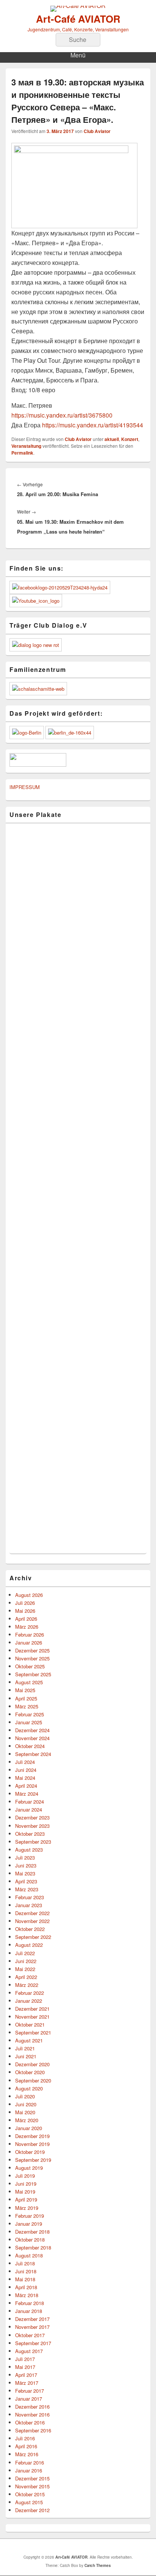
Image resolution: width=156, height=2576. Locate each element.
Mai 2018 (25, 2279)
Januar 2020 (29, 2128)
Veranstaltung (26, 446)
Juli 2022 (25, 1953)
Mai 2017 (25, 2367)
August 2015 (29, 2502)
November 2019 (32, 2144)
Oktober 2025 (30, 1666)
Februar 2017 (30, 2391)
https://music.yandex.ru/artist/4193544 (92, 425)
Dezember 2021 (32, 2009)
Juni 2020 (26, 2104)
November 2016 (32, 2414)
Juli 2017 (25, 2359)
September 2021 (33, 2032)
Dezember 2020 (32, 2064)
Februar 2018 (30, 2303)
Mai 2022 (25, 1969)
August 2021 (29, 2040)
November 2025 (32, 1658)
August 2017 (29, 2351)
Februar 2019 (30, 2216)
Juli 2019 (25, 2176)
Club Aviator (97, 131)
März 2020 (27, 2120)
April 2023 (26, 1881)
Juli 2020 (25, 2096)
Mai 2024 (25, 1778)
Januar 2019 (29, 2224)
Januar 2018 (29, 2311)
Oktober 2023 (30, 1834)
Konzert (130, 439)
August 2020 (29, 2088)
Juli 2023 (25, 1857)
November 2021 (32, 2017)
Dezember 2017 (32, 2319)
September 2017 (33, 2343)
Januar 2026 (29, 1642)
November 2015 (32, 2486)
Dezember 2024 (32, 1730)
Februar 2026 (30, 1635)
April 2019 (26, 2199)
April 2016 (26, 2446)
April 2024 (26, 1786)
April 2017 (26, 2375)
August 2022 (29, 1945)
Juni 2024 (26, 1770)
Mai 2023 (25, 1873)
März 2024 (27, 1794)
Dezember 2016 (32, 2407)
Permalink (22, 453)
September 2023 (33, 1842)
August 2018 (29, 2255)
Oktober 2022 (30, 1929)
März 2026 (27, 1627)
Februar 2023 (30, 1897)
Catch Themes (98, 2565)
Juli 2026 (25, 1603)
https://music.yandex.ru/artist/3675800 (62, 415)
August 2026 (29, 1595)
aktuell (112, 439)
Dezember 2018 (32, 2232)
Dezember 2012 (32, 2510)
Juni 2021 (26, 2056)
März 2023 (27, 1889)
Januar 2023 (29, 1905)
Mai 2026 (25, 1611)
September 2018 (33, 2247)
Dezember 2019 (32, 2136)
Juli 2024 (25, 1762)
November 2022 (32, 1921)
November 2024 (32, 1738)
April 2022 (26, 1977)
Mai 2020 (25, 2112)
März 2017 (27, 2383)
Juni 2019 (26, 2184)
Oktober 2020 (30, 2072)
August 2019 (29, 2168)
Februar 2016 (30, 2462)
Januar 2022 (29, 2001)
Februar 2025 (30, 1714)
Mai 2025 (25, 1690)
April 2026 (26, 1619)
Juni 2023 (26, 1865)
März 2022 (27, 1985)
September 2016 (33, 2430)
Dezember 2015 (32, 2478)
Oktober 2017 (30, 2335)
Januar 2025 (29, 1722)
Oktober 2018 (30, 2239)
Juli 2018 (25, 2263)
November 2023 (32, 1826)
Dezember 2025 (32, 1650)
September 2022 (33, 1937)
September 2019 (33, 2160)
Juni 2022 (26, 1961)
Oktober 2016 (30, 2422)
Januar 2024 (29, 1809)
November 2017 (32, 2327)
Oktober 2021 (30, 2024)
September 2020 (33, 2080)
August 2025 (29, 1682)
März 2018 (27, 2295)
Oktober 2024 (30, 1746)
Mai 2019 (25, 2192)
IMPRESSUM (25, 787)
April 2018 (26, 2287)
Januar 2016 (29, 2470)
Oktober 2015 (30, 2494)
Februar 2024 (30, 1802)
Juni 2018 (26, 2271)
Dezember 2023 (32, 1817)
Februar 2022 (30, 1993)
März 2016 (27, 2454)
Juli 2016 (25, 2438)
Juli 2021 (25, 2048)
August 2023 (29, 1850)
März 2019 (27, 2208)
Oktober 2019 (30, 2152)
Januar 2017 (29, 2399)
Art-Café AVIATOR (78, 19)
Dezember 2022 (32, 1913)
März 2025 (27, 1706)
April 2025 (26, 1698)
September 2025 (33, 1674)
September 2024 (33, 1754)
